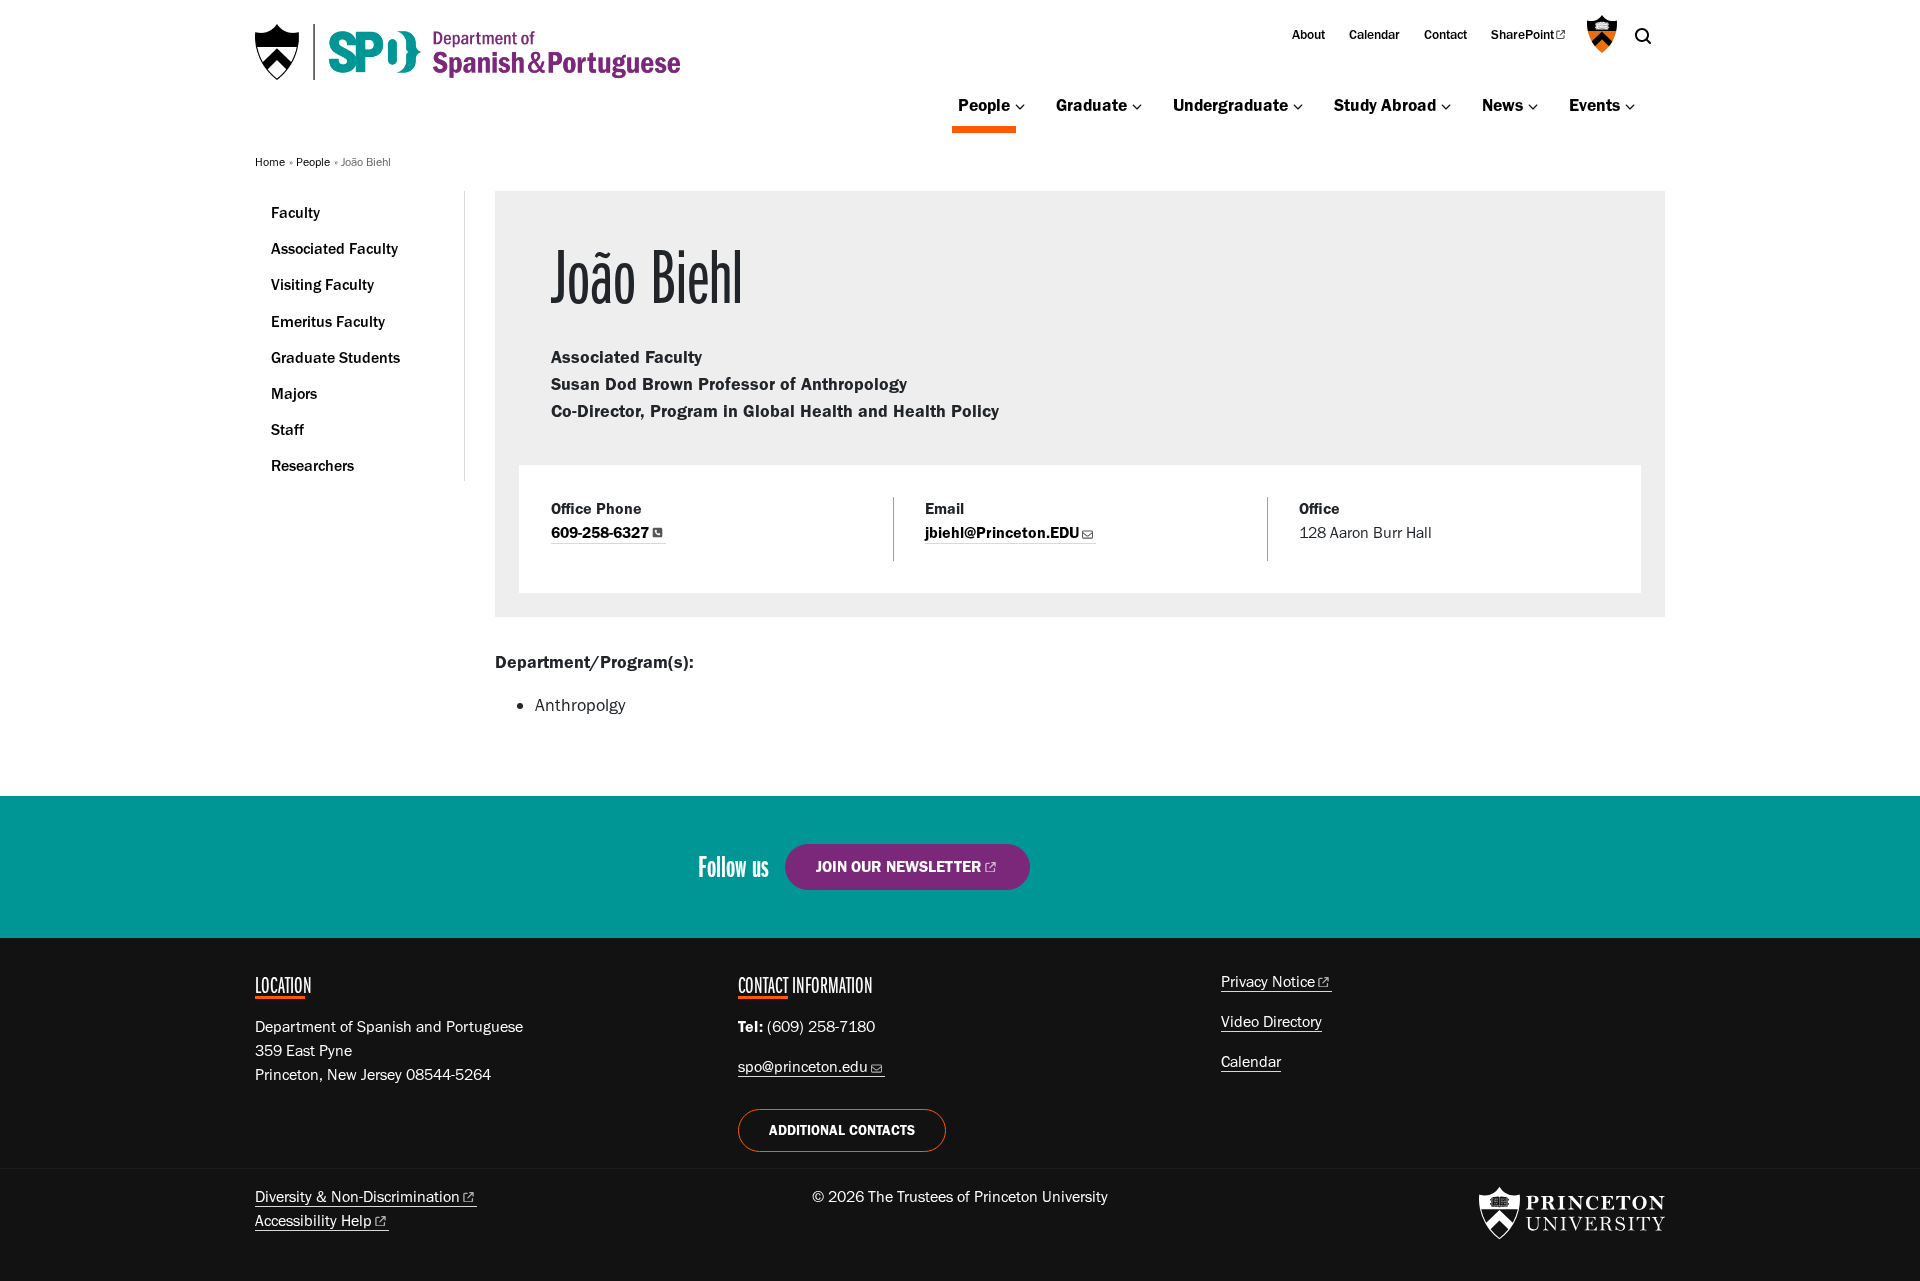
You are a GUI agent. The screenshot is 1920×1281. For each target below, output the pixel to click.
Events (1594, 104)
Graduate (1091, 104)
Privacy (1268, 981)
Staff (287, 429)
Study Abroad (1385, 104)
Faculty (295, 212)
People (987, 104)
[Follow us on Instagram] (1138, 874)
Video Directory (1271, 1021)
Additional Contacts (842, 1130)
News (1502, 104)
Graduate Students (335, 357)
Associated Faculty (334, 248)
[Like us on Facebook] (1080, 874)
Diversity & (357, 1196)
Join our (899, 866)
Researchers (312, 465)
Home (270, 162)
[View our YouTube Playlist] (1195, 874)
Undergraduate (1230, 104)
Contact (1445, 34)
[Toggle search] (1643, 36)
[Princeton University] (1599, 34)
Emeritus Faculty (328, 321)
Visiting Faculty (322, 284)
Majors (294, 393)
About (1308, 34)
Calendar (1374, 34)
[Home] (467, 52)
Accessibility (313, 1220)
